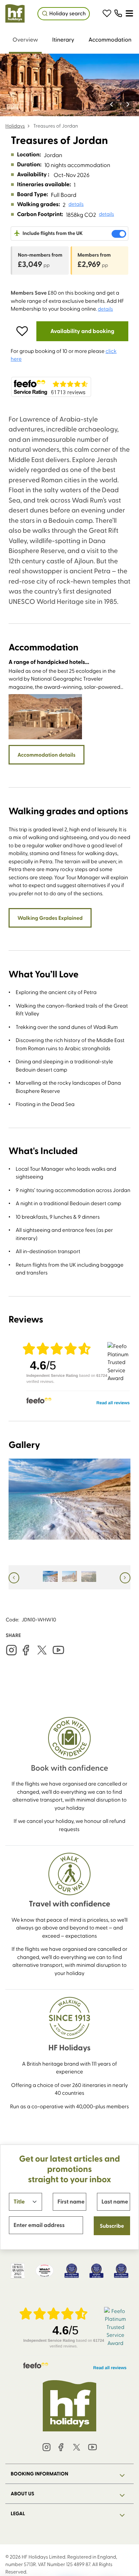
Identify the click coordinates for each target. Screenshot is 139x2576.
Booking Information (40, 2474)
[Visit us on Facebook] (26, 1650)
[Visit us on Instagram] (11, 1650)
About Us (22, 2494)
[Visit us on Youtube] (58, 1650)
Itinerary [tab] (63, 39)
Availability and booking (82, 331)
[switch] (119, 234)
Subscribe (112, 2226)
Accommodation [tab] (110, 39)
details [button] (76, 204)
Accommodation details (47, 755)
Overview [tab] (25, 39)
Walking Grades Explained (50, 918)
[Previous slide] (112, 104)
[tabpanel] (69, 1011)
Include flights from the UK (52, 233)
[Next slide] (127, 104)
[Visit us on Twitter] (42, 1650)
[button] (107, 14)
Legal (18, 2513)
